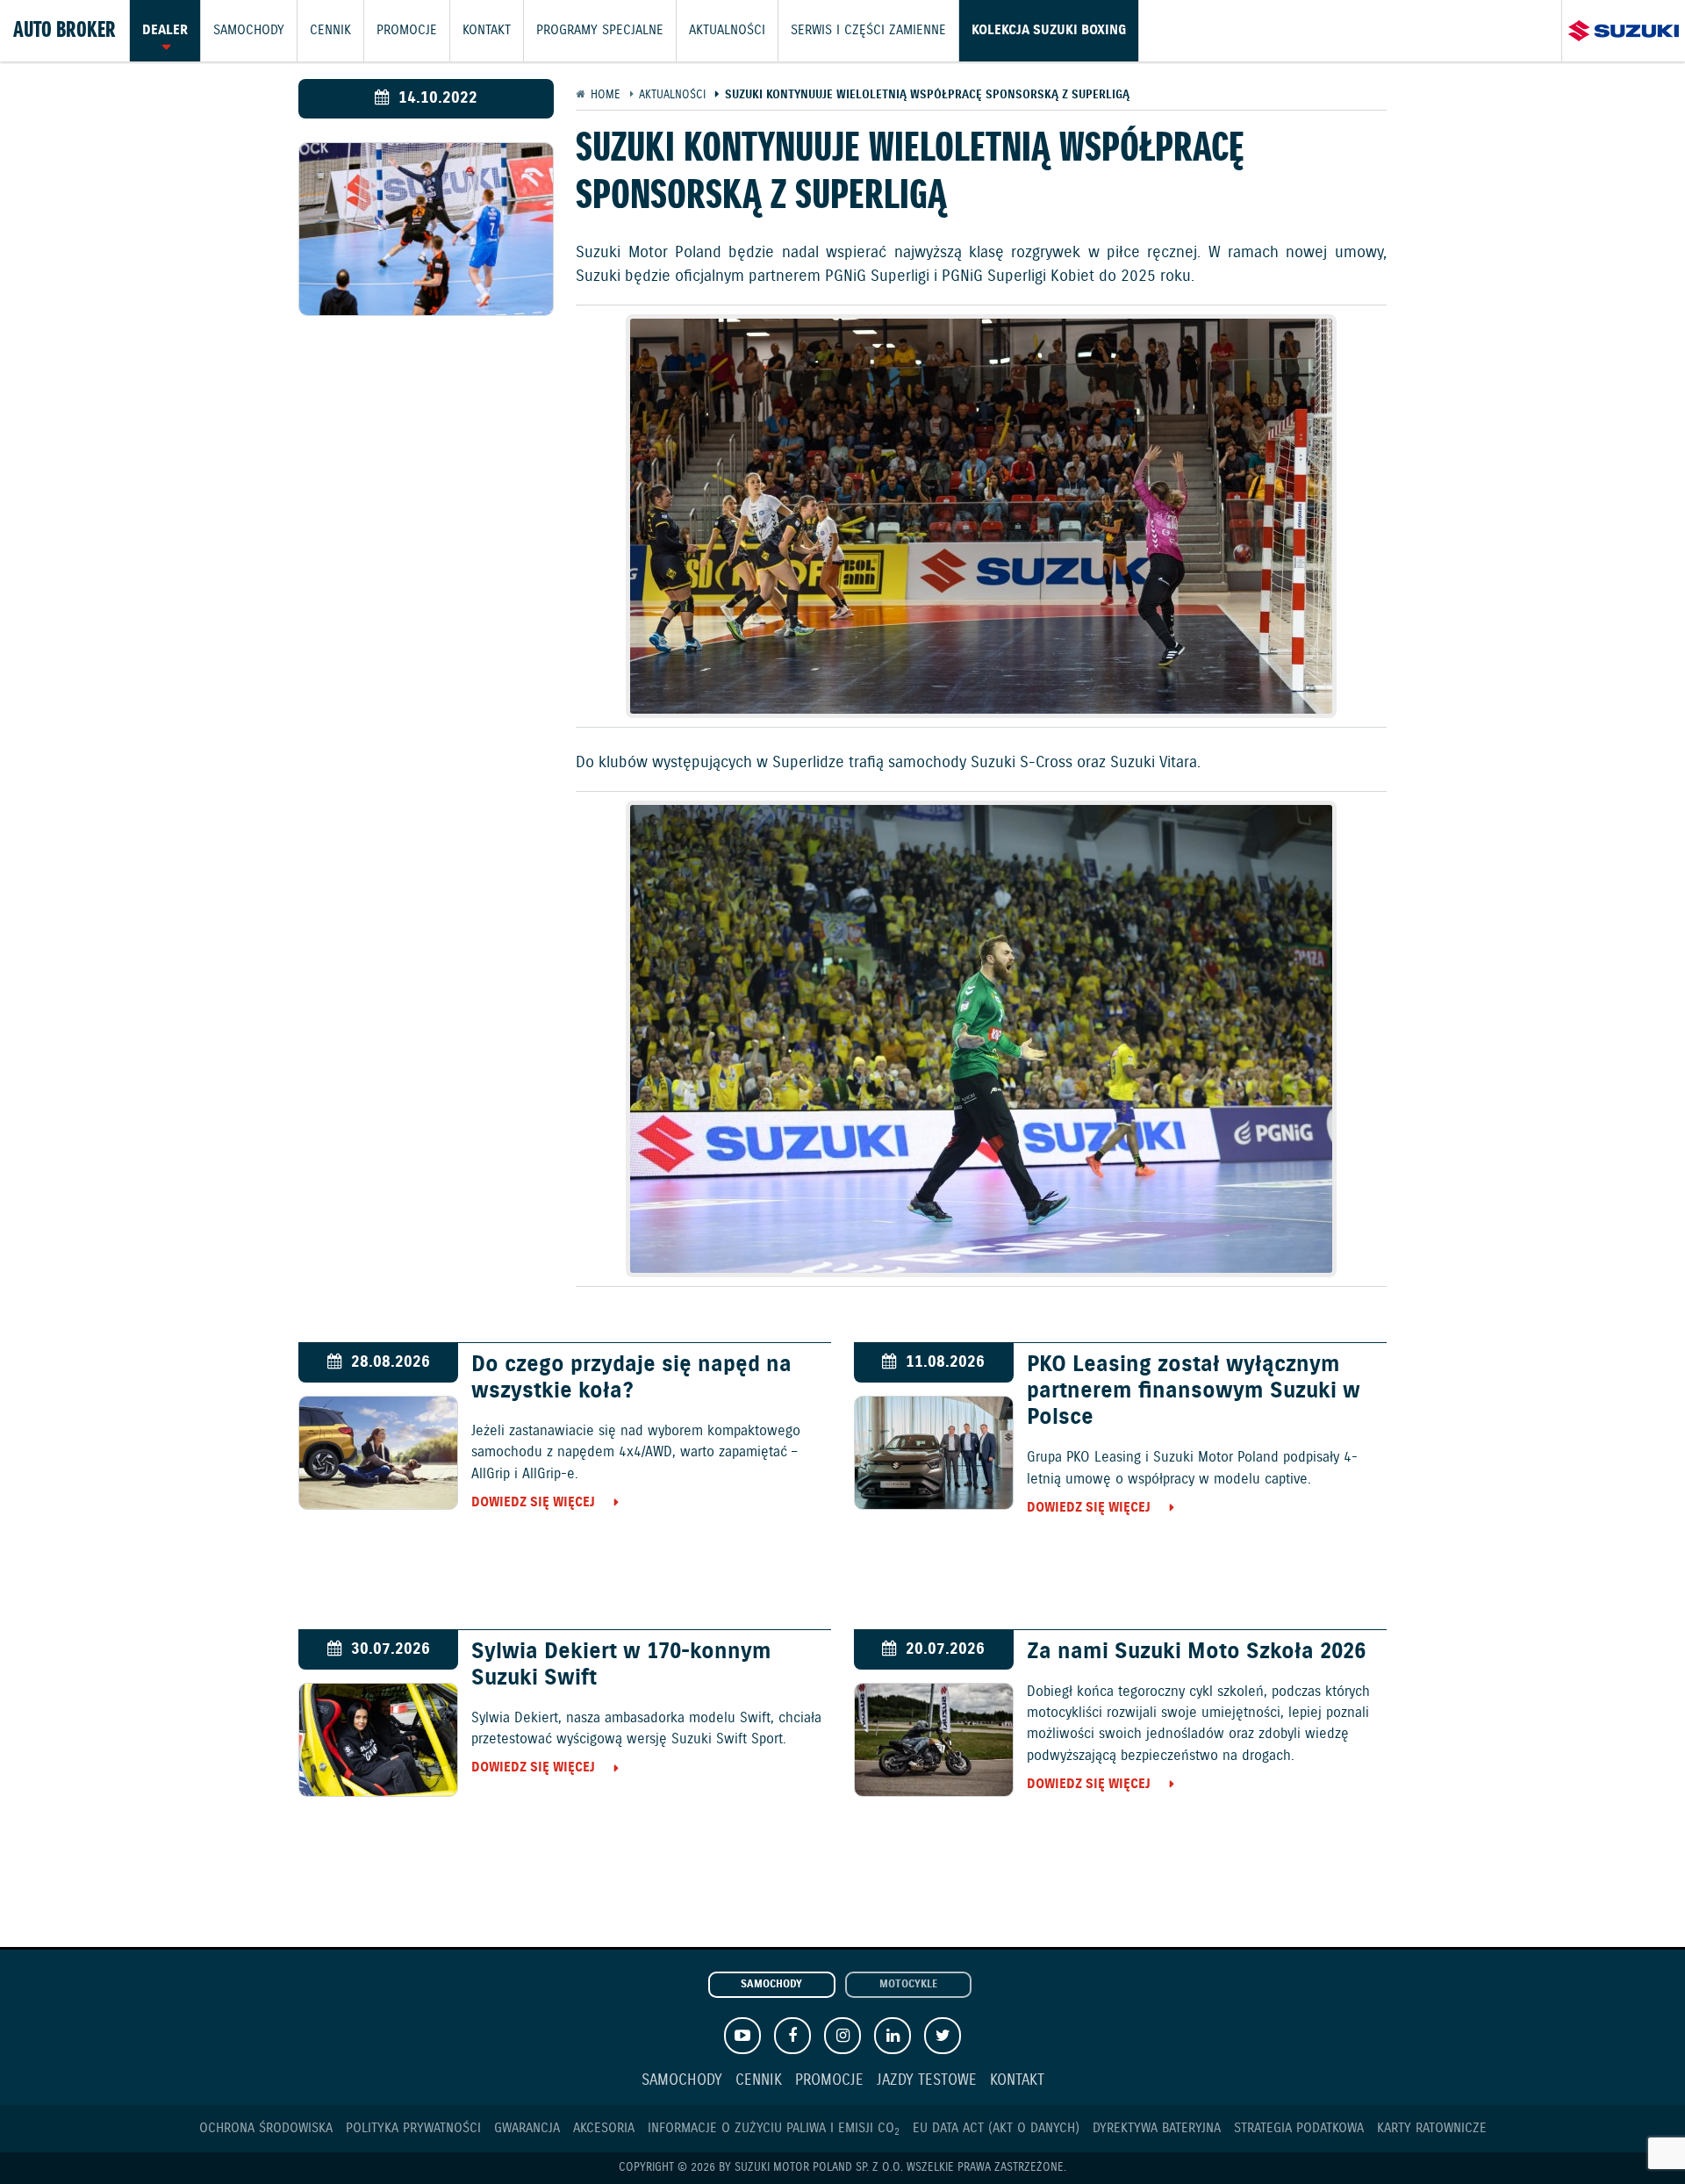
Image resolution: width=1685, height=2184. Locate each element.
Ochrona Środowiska (266, 2128)
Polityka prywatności (413, 2128)
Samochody (249, 31)
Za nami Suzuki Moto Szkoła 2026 (1196, 1652)
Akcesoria (604, 2128)
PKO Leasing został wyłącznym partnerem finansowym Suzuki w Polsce (1194, 1391)
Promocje (407, 31)
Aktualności (727, 31)
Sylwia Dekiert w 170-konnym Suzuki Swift (621, 1665)
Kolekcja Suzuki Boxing (1049, 31)
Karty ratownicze (1432, 2128)
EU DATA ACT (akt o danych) (996, 2128)
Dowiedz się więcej (533, 1502)
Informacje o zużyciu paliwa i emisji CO (774, 2128)
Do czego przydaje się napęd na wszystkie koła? (631, 1378)
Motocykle (908, 1985)
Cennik (330, 31)
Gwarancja (527, 2128)
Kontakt (487, 31)
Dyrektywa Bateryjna (1157, 2128)
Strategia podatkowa (1299, 2128)
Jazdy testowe (927, 2081)
